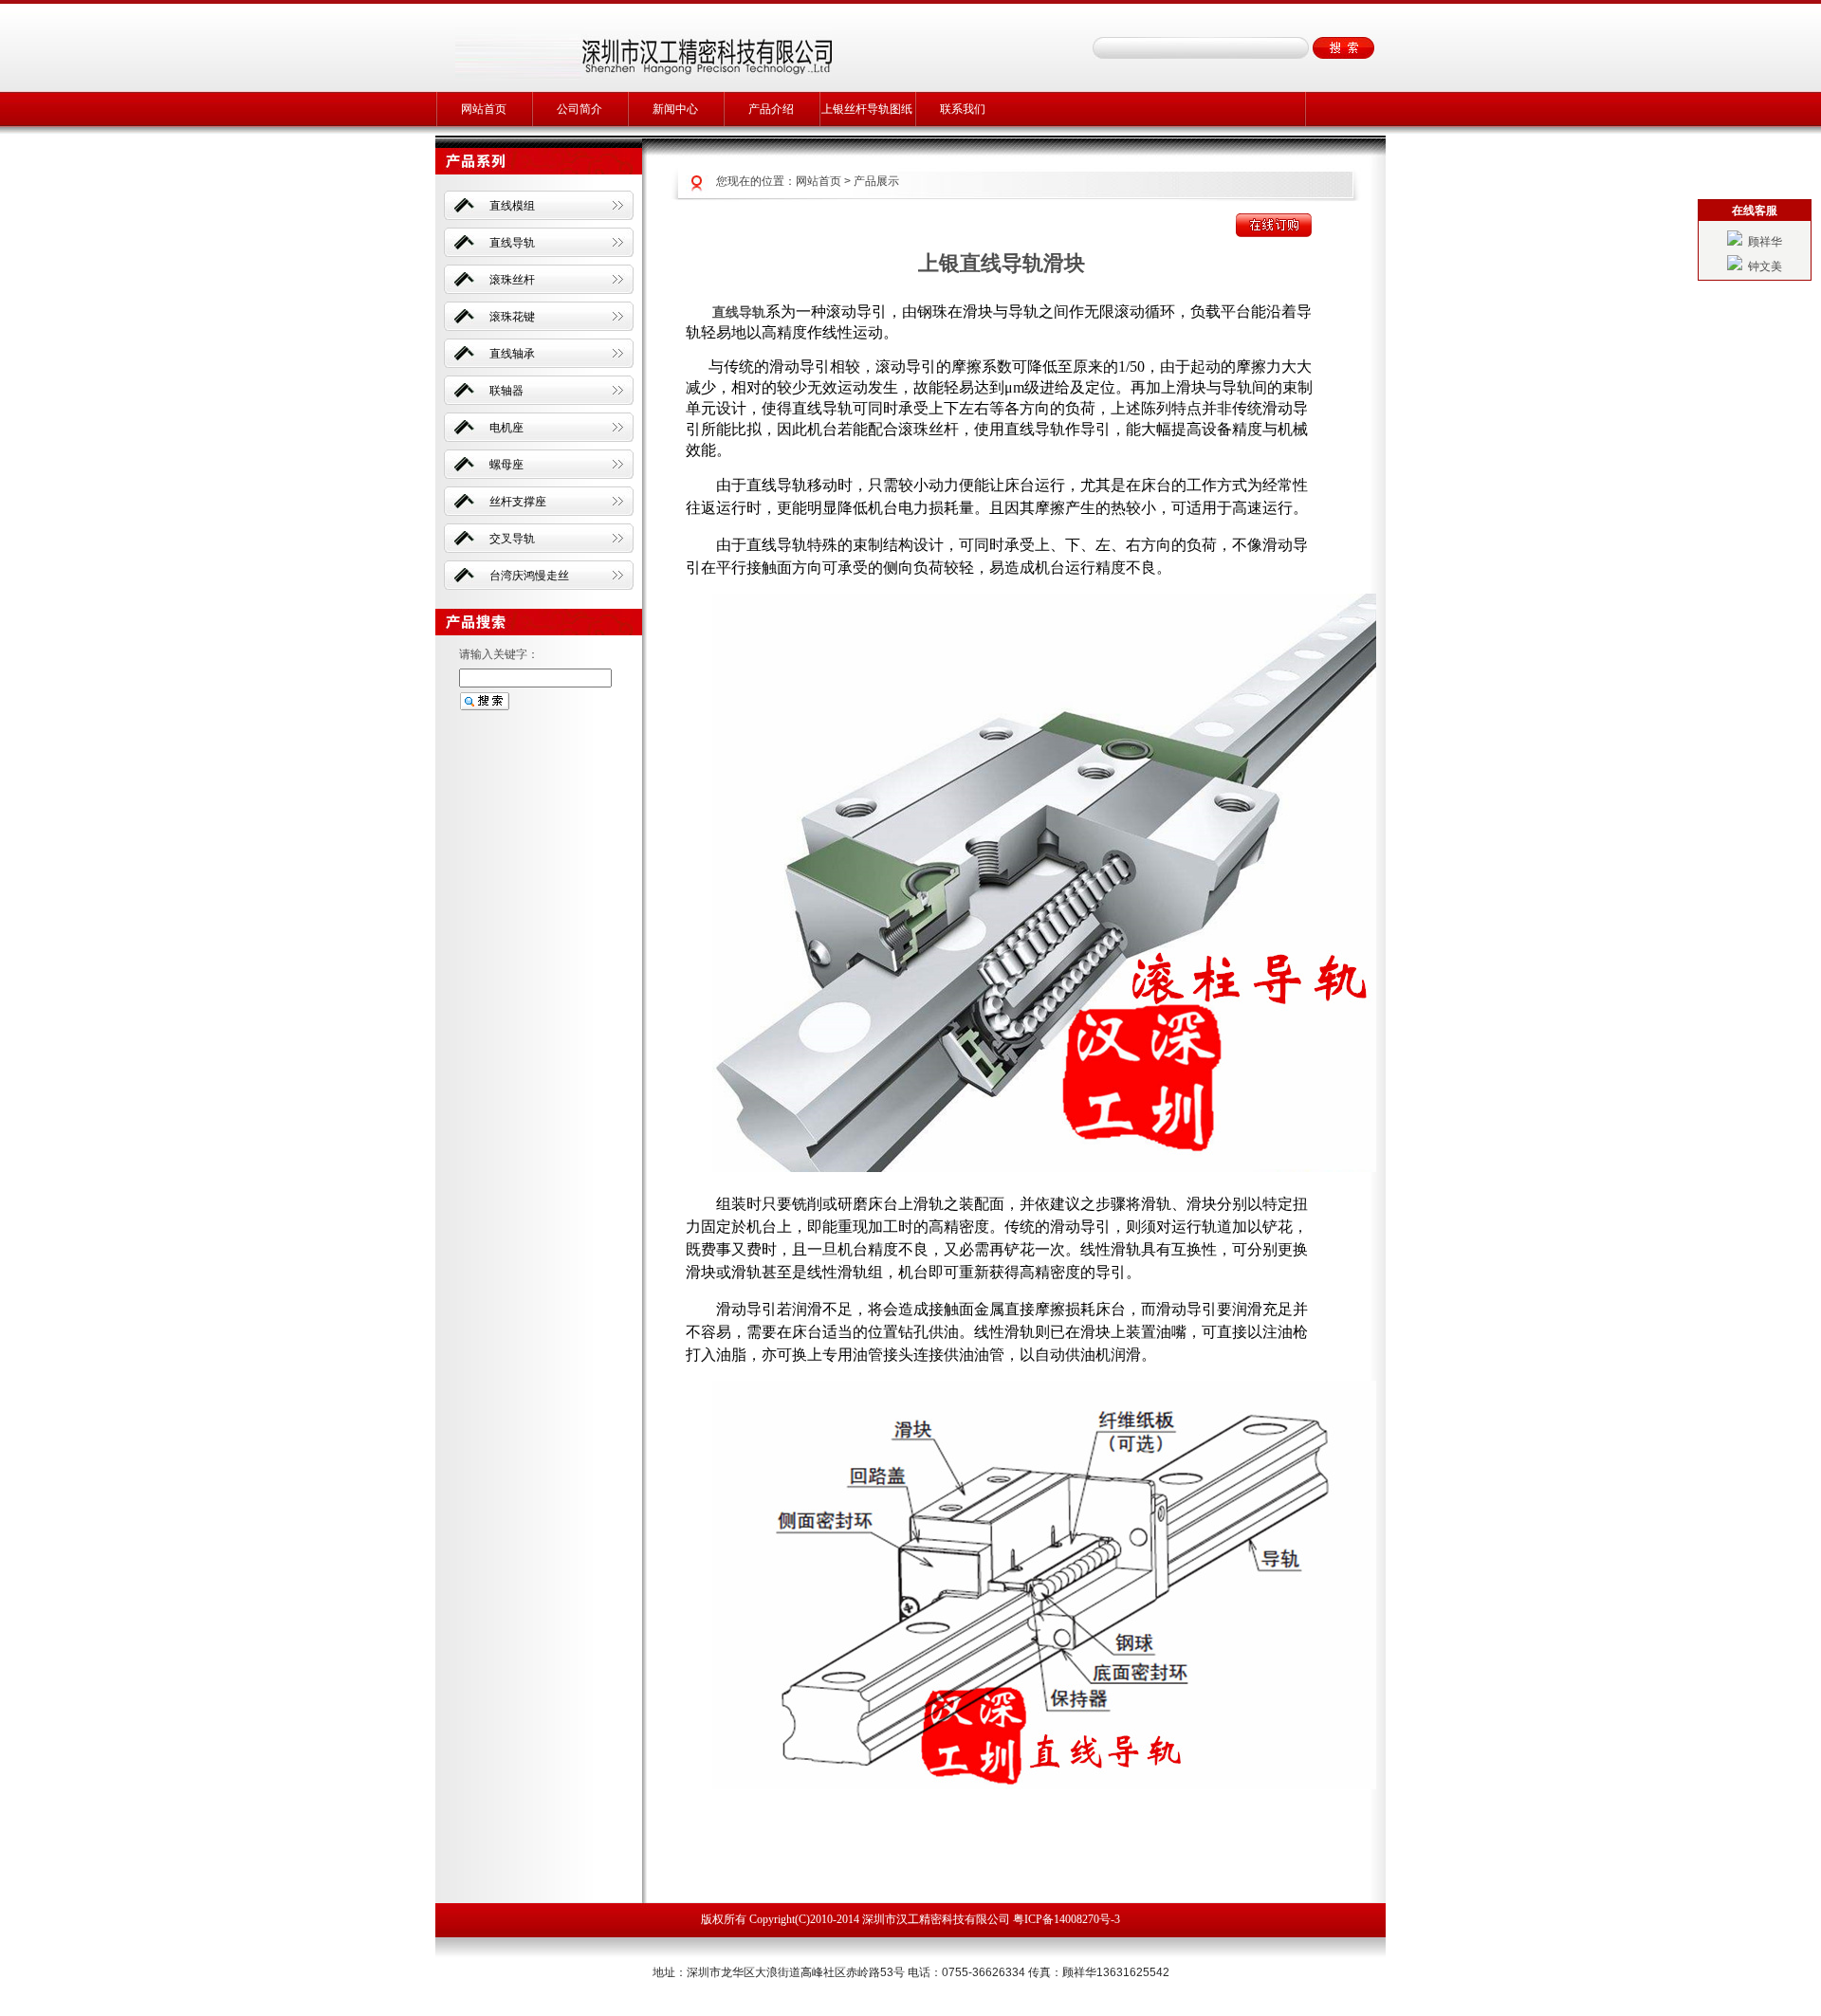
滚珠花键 (512, 317)
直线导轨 (512, 243)
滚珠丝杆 (512, 280)
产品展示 (876, 181)
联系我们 (963, 109)
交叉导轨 (512, 539)
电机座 (506, 428)
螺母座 (506, 465)
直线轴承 (512, 354)
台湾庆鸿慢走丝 (529, 576)
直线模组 (512, 206)
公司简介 (579, 109)
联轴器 (506, 391)
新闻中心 (675, 109)
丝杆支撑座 (518, 502)
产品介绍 (771, 109)
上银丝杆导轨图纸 (867, 109)
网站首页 (484, 109)
